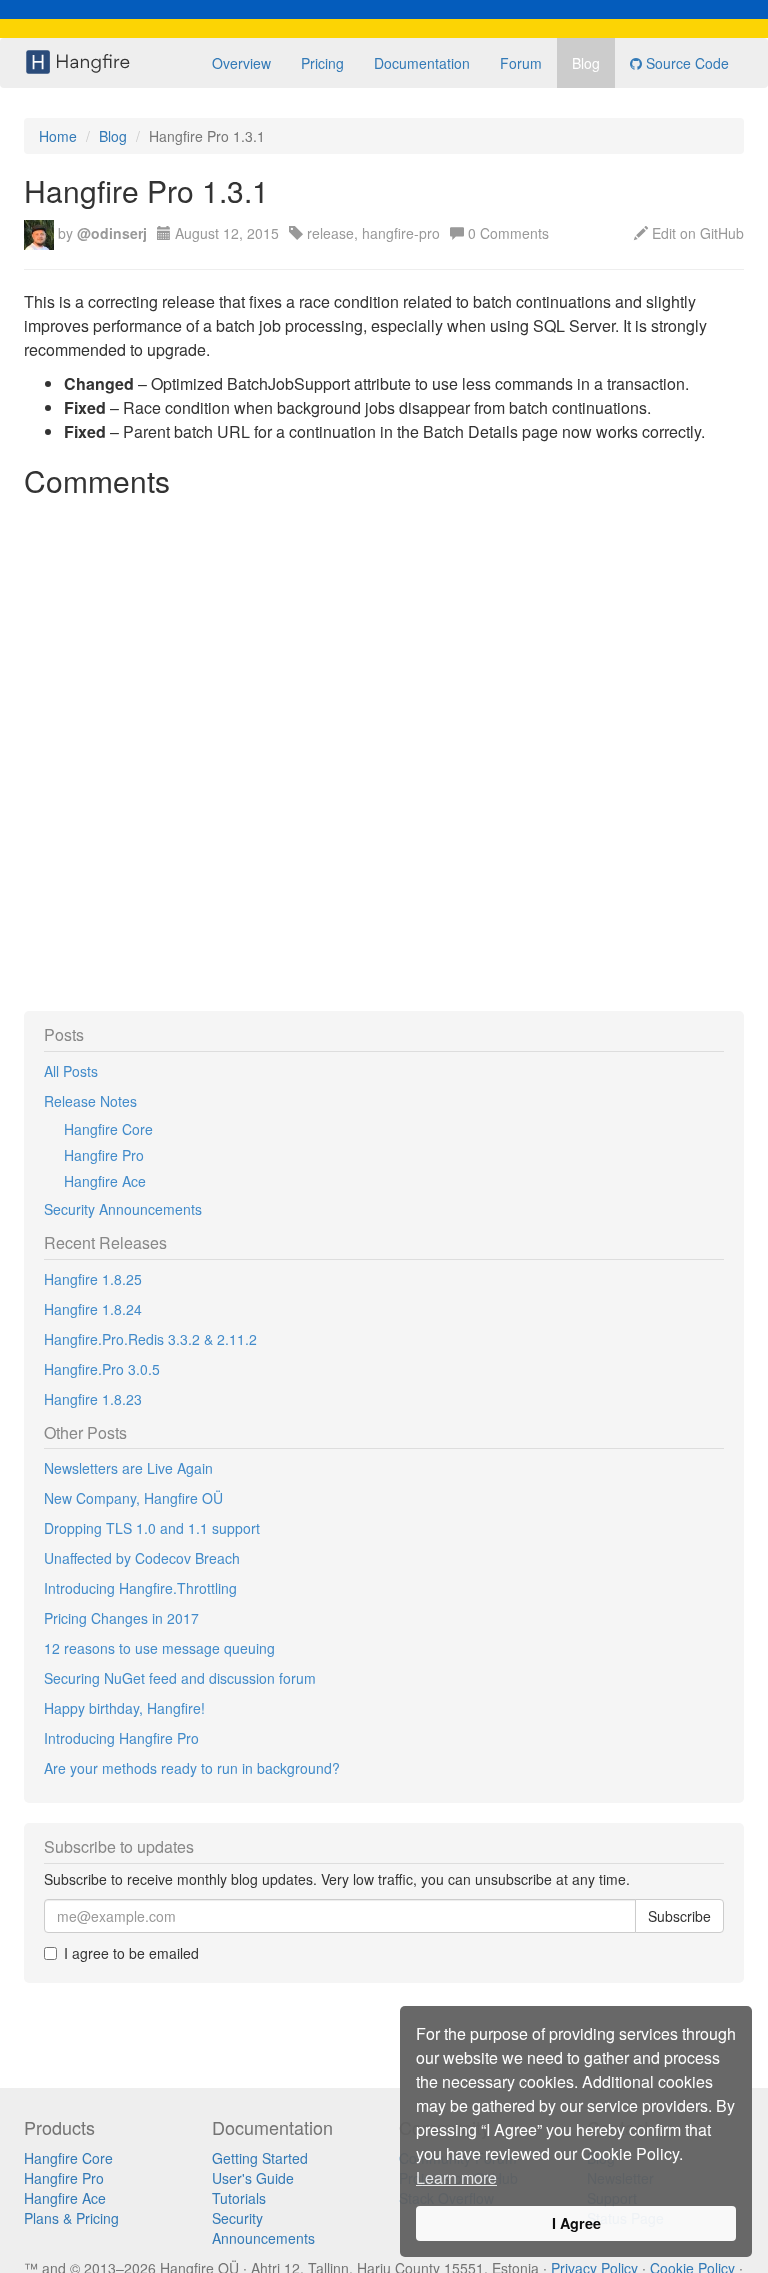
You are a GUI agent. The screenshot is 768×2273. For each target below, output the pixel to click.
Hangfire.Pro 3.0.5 (102, 1369)
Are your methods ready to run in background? (192, 1768)
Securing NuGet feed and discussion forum (180, 1678)
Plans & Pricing (71, 2218)
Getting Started (260, 2158)
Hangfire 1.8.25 (93, 1279)
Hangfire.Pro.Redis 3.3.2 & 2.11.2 (150, 1339)
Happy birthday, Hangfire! (124, 1708)
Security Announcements (123, 1209)
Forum (521, 63)
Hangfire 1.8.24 (93, 1309)
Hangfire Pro (104, 1155)
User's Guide (253, 2178)
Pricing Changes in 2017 (121, 1618)
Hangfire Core (108, 1129)
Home (58, 136)
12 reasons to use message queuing (159, 1648)
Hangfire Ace (105, 1181)
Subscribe (679, 1916)
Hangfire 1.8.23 (93, 1399)
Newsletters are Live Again (128, 1468)
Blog (586, 63)
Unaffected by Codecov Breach (142, 1558)
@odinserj (112, 233)
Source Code (685, 63)
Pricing (322, 63)
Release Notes (90, 1101)
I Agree (576, 2223)
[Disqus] (384, 757)
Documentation (422, 63)
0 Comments (508, 233)
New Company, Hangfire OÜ (133, 1498)
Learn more (456, 2177)
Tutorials (239, 2198)
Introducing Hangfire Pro (121, 1738)
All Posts (71, 1071)
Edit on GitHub (698, 233)
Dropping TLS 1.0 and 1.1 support (152, 1528)
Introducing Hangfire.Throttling (140, 1588)
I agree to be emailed (131, 1953)
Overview (241, 63)
